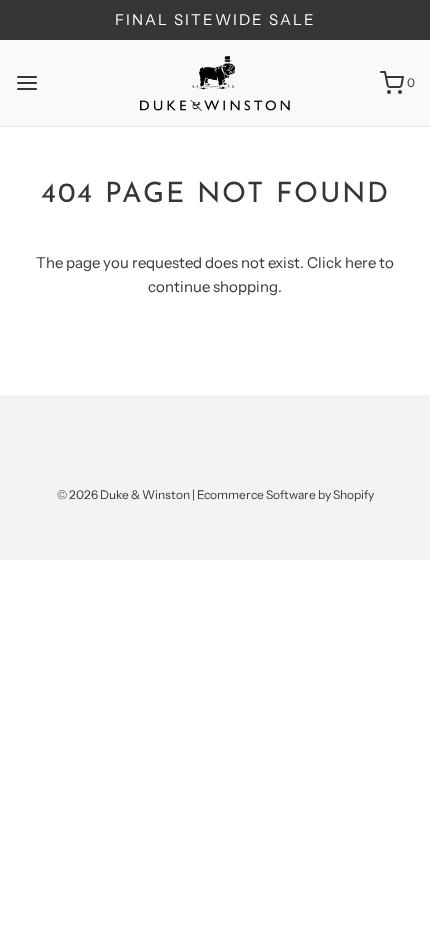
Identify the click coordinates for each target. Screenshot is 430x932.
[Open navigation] (27, 83)
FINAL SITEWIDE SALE (215, 19)
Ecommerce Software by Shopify (285, 494)
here (360, 262)
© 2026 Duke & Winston (123, 494)
